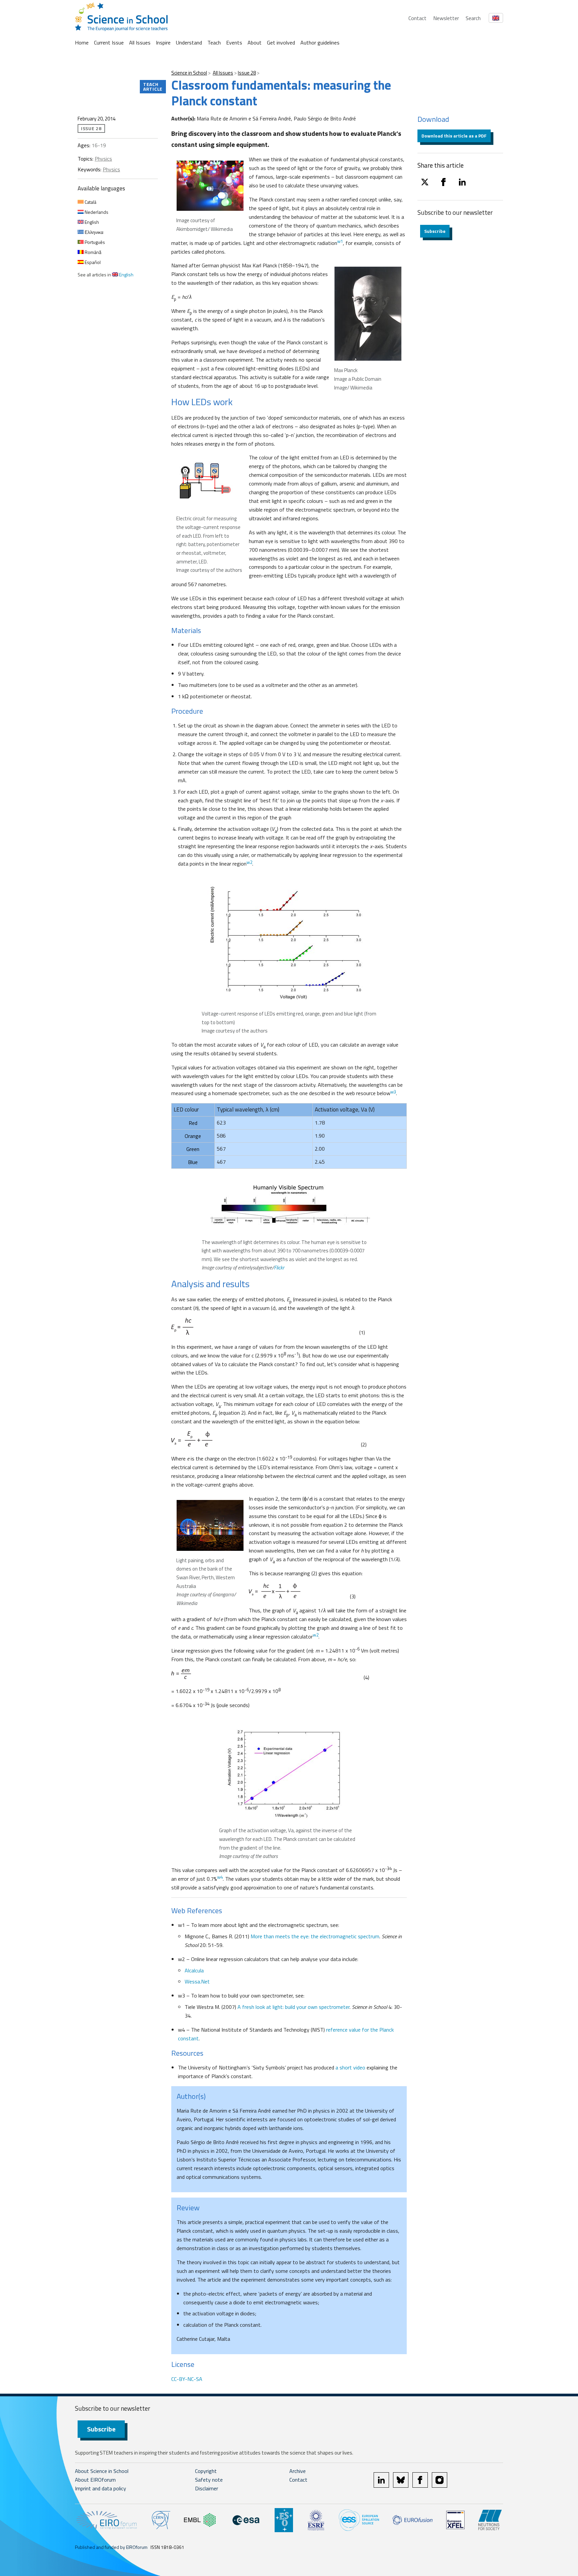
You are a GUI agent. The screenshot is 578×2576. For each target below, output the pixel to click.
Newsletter (446, 18)
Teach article (153, 86)
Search (473, 18)
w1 (340, 241)
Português (94, 242)
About (255, 42)
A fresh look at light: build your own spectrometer (294, 2007)
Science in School (189, 73)
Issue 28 (247, 73)
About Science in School (102, 2471)
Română (92, 252)
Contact (417, 18)
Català (90, 202)
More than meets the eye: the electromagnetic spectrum (315, 1936)
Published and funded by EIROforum (111, 2547)
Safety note (209, 2480)
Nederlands (96, 212)
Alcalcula (194, 1970)
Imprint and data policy (101, 2488)
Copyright (206, 2471)
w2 (249, 862)
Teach (214, 42)
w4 (220, 1877)
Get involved (281, 42)
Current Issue (109, 42)
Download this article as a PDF (454, 136)
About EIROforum (95, 2480)
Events (234, 42)
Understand (189, 42)
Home (82, 42)
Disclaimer (207, 2488)
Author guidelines (320, 42)
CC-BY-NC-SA (187, 2379)
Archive (298, 2471)
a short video (350, 2067)
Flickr (279, 1268)
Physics (103, 159)
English (91, 222)
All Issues (140, 42)
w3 (393, 1092)
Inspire (163, 42)
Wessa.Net (197, 1981)
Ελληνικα (93, 232)
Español (92, 262)
